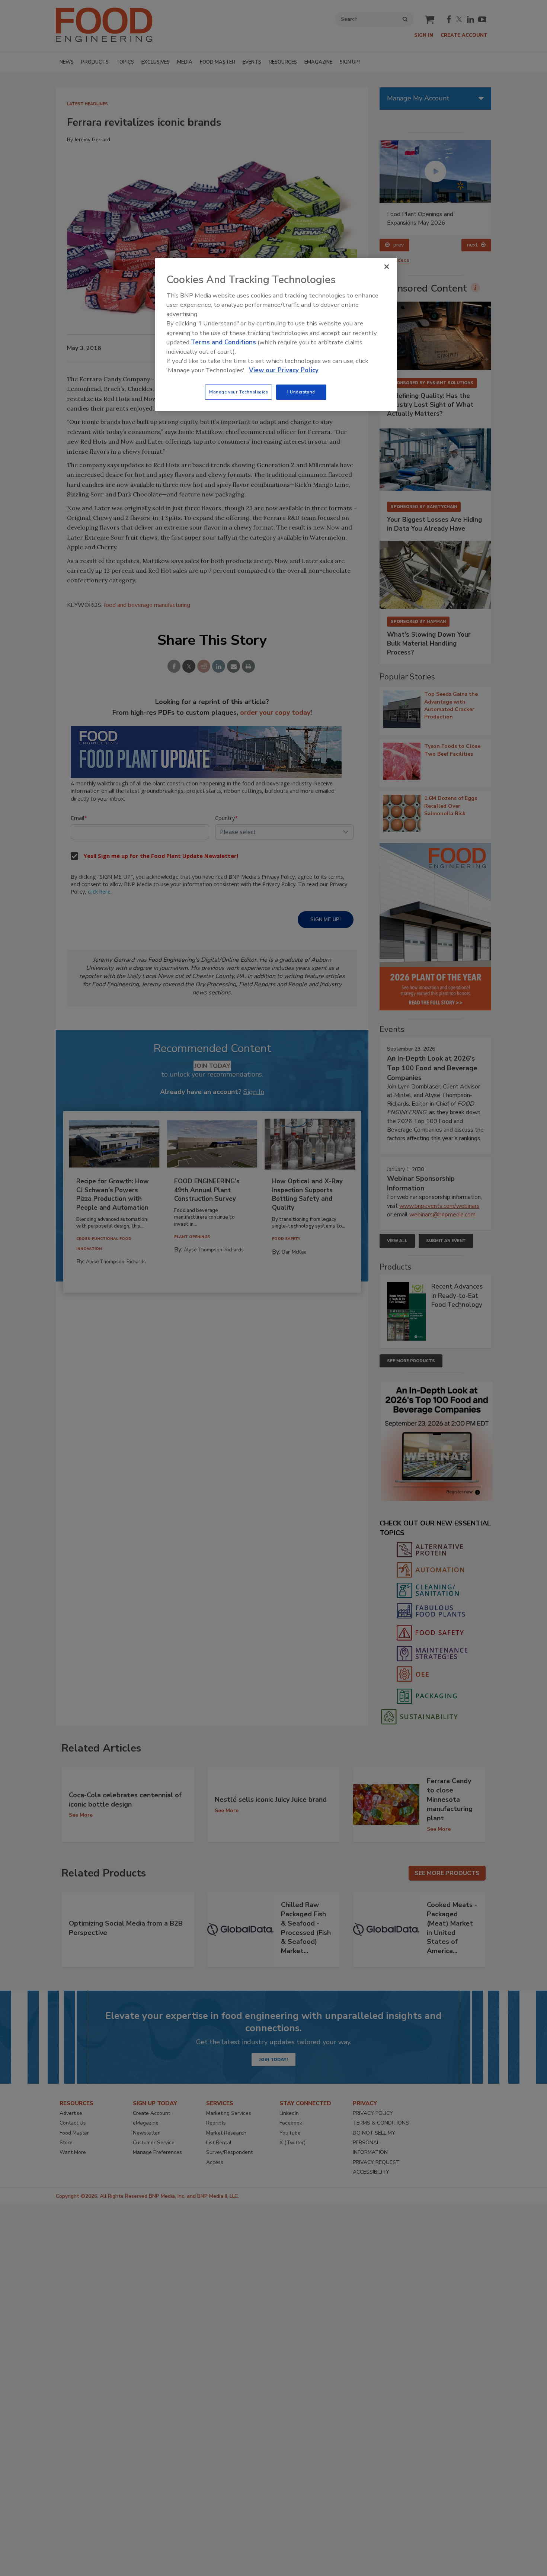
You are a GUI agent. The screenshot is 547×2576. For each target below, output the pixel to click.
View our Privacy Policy (284, 370)
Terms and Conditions (223, 342)
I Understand (301, 392)
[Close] (387, 267)
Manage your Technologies (239, 392)
